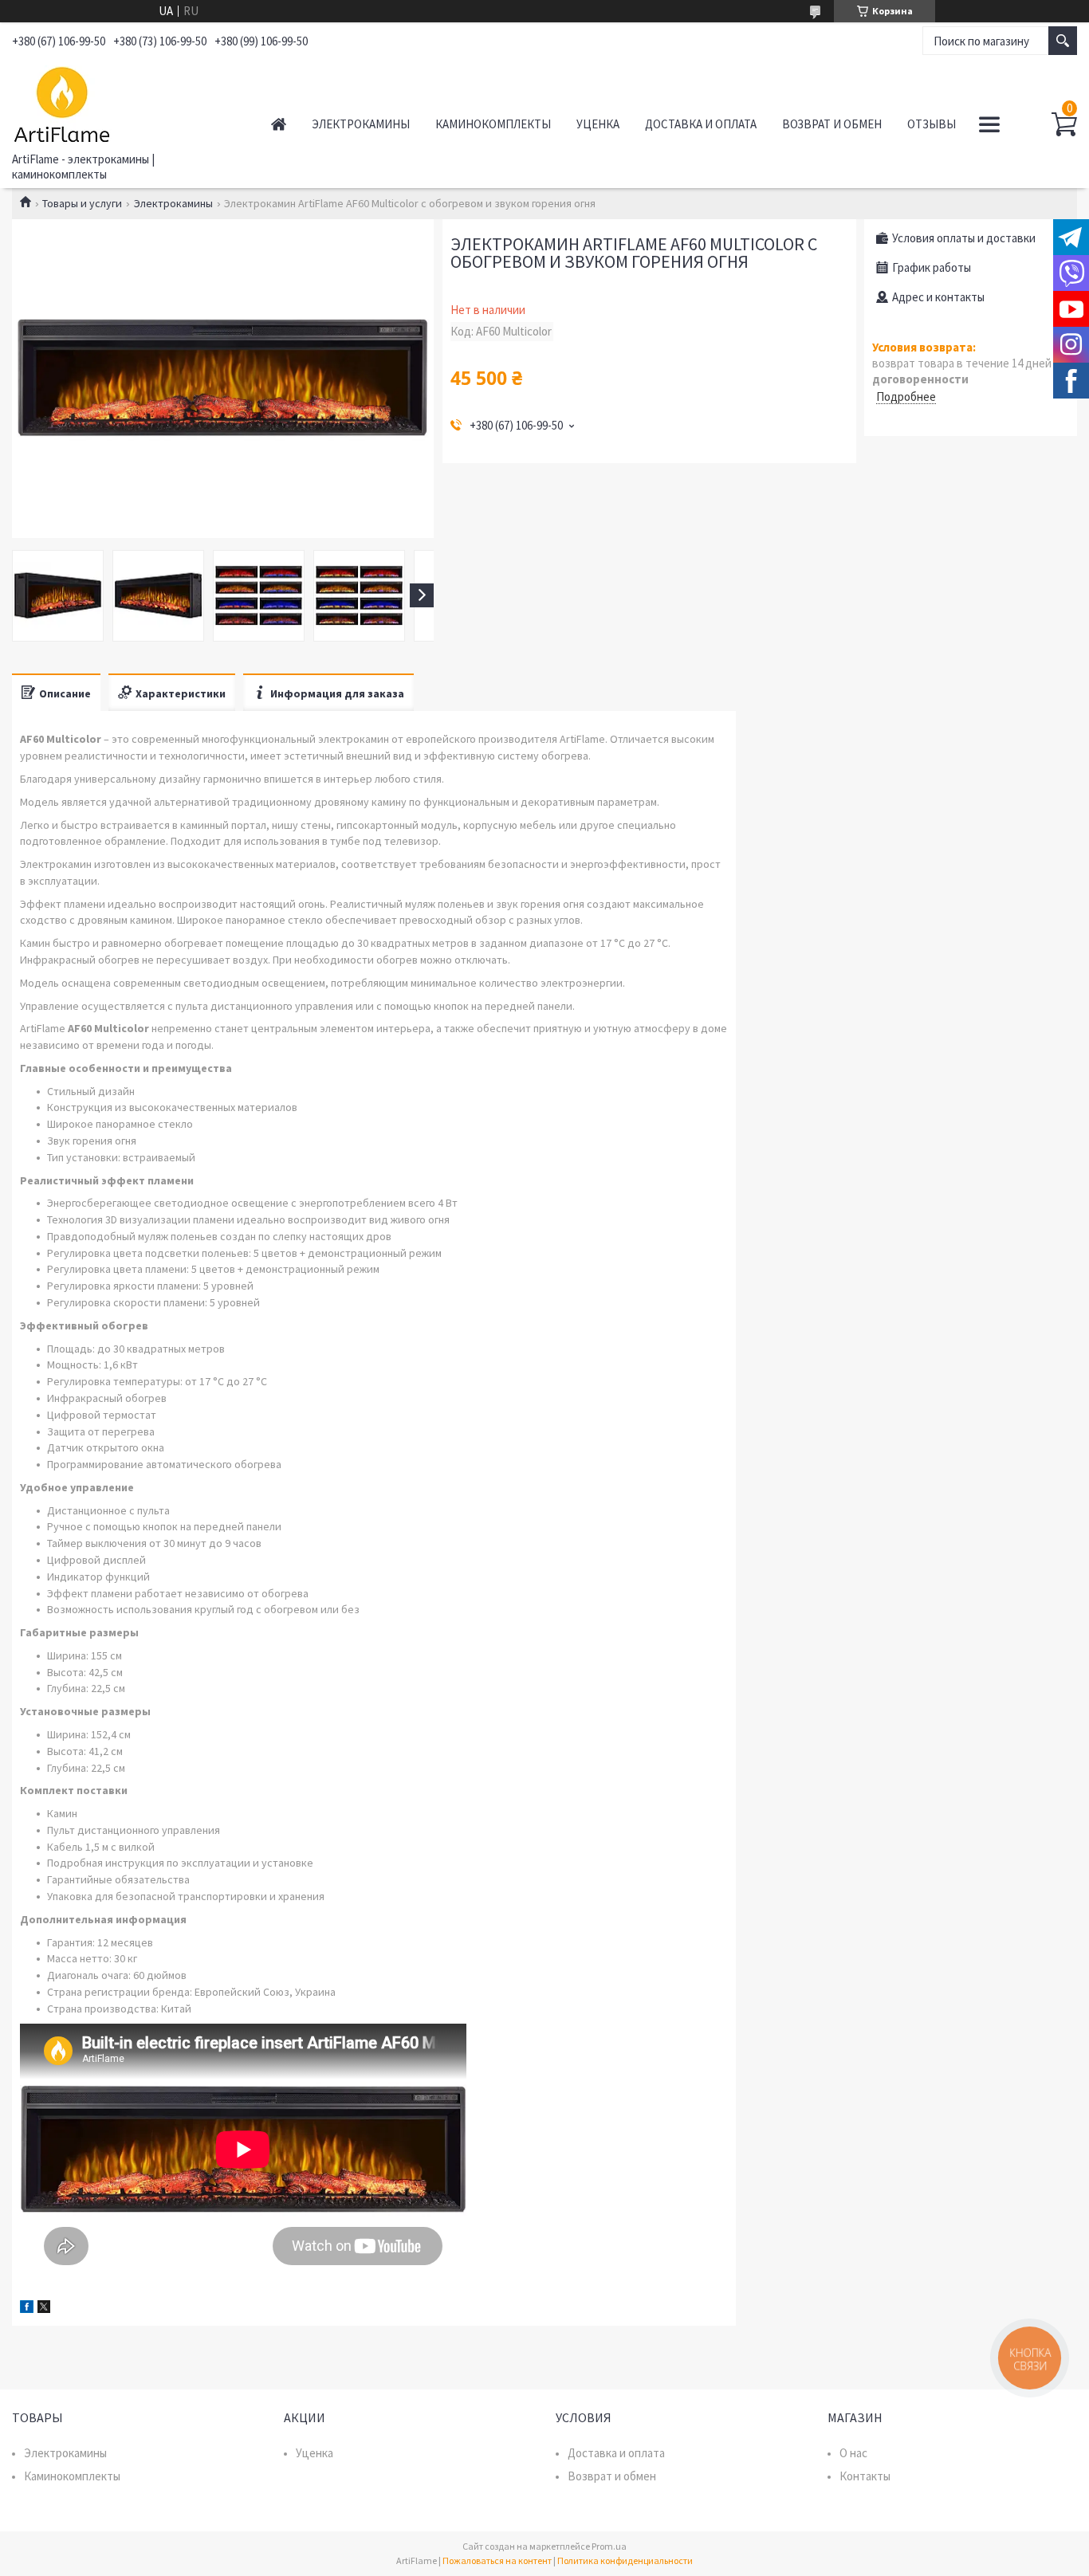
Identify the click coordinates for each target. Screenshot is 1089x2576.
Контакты (865, 2476)
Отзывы (932, 124)
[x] (44, 2309)
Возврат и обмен (832, 124)
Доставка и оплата (701, 124)
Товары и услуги (82, 203)
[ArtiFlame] (124, 102)
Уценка (598, 124)
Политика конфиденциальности (625, 2560)
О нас (853, 2453)
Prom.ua (609, 2546)
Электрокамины (361, 124)
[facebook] (27, 2309)
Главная (279, 124)
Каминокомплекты (493, 124)
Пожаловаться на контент (497, 2560)
